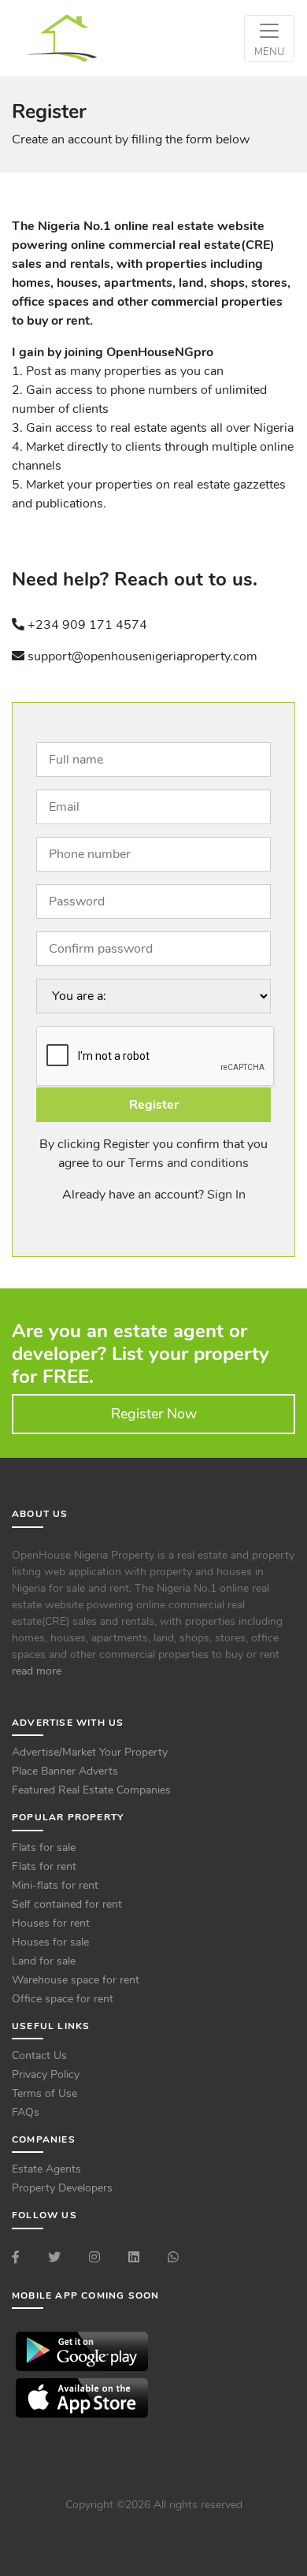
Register (154, 1105)
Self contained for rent (67, 1904)
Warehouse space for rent (76, 1980)
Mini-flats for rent (55, 1885)
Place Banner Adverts (65, 1771)
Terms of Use (44, 2093)
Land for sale (44, 1961)
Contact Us (39, 2056)
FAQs (26, 2112)
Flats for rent (44, 1866)
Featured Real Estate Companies (91, 1790)
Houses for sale (50, 1942)
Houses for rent (51, 1923)
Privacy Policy (46, 2074)
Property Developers (62, 2188)
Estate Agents (46, 2169)
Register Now (154, 1414)
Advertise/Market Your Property (90, 1752)
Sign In (226, 1195)
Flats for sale (44, 1847)
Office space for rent (63, 1999)
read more (37, 1671)
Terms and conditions (189, 1163)
